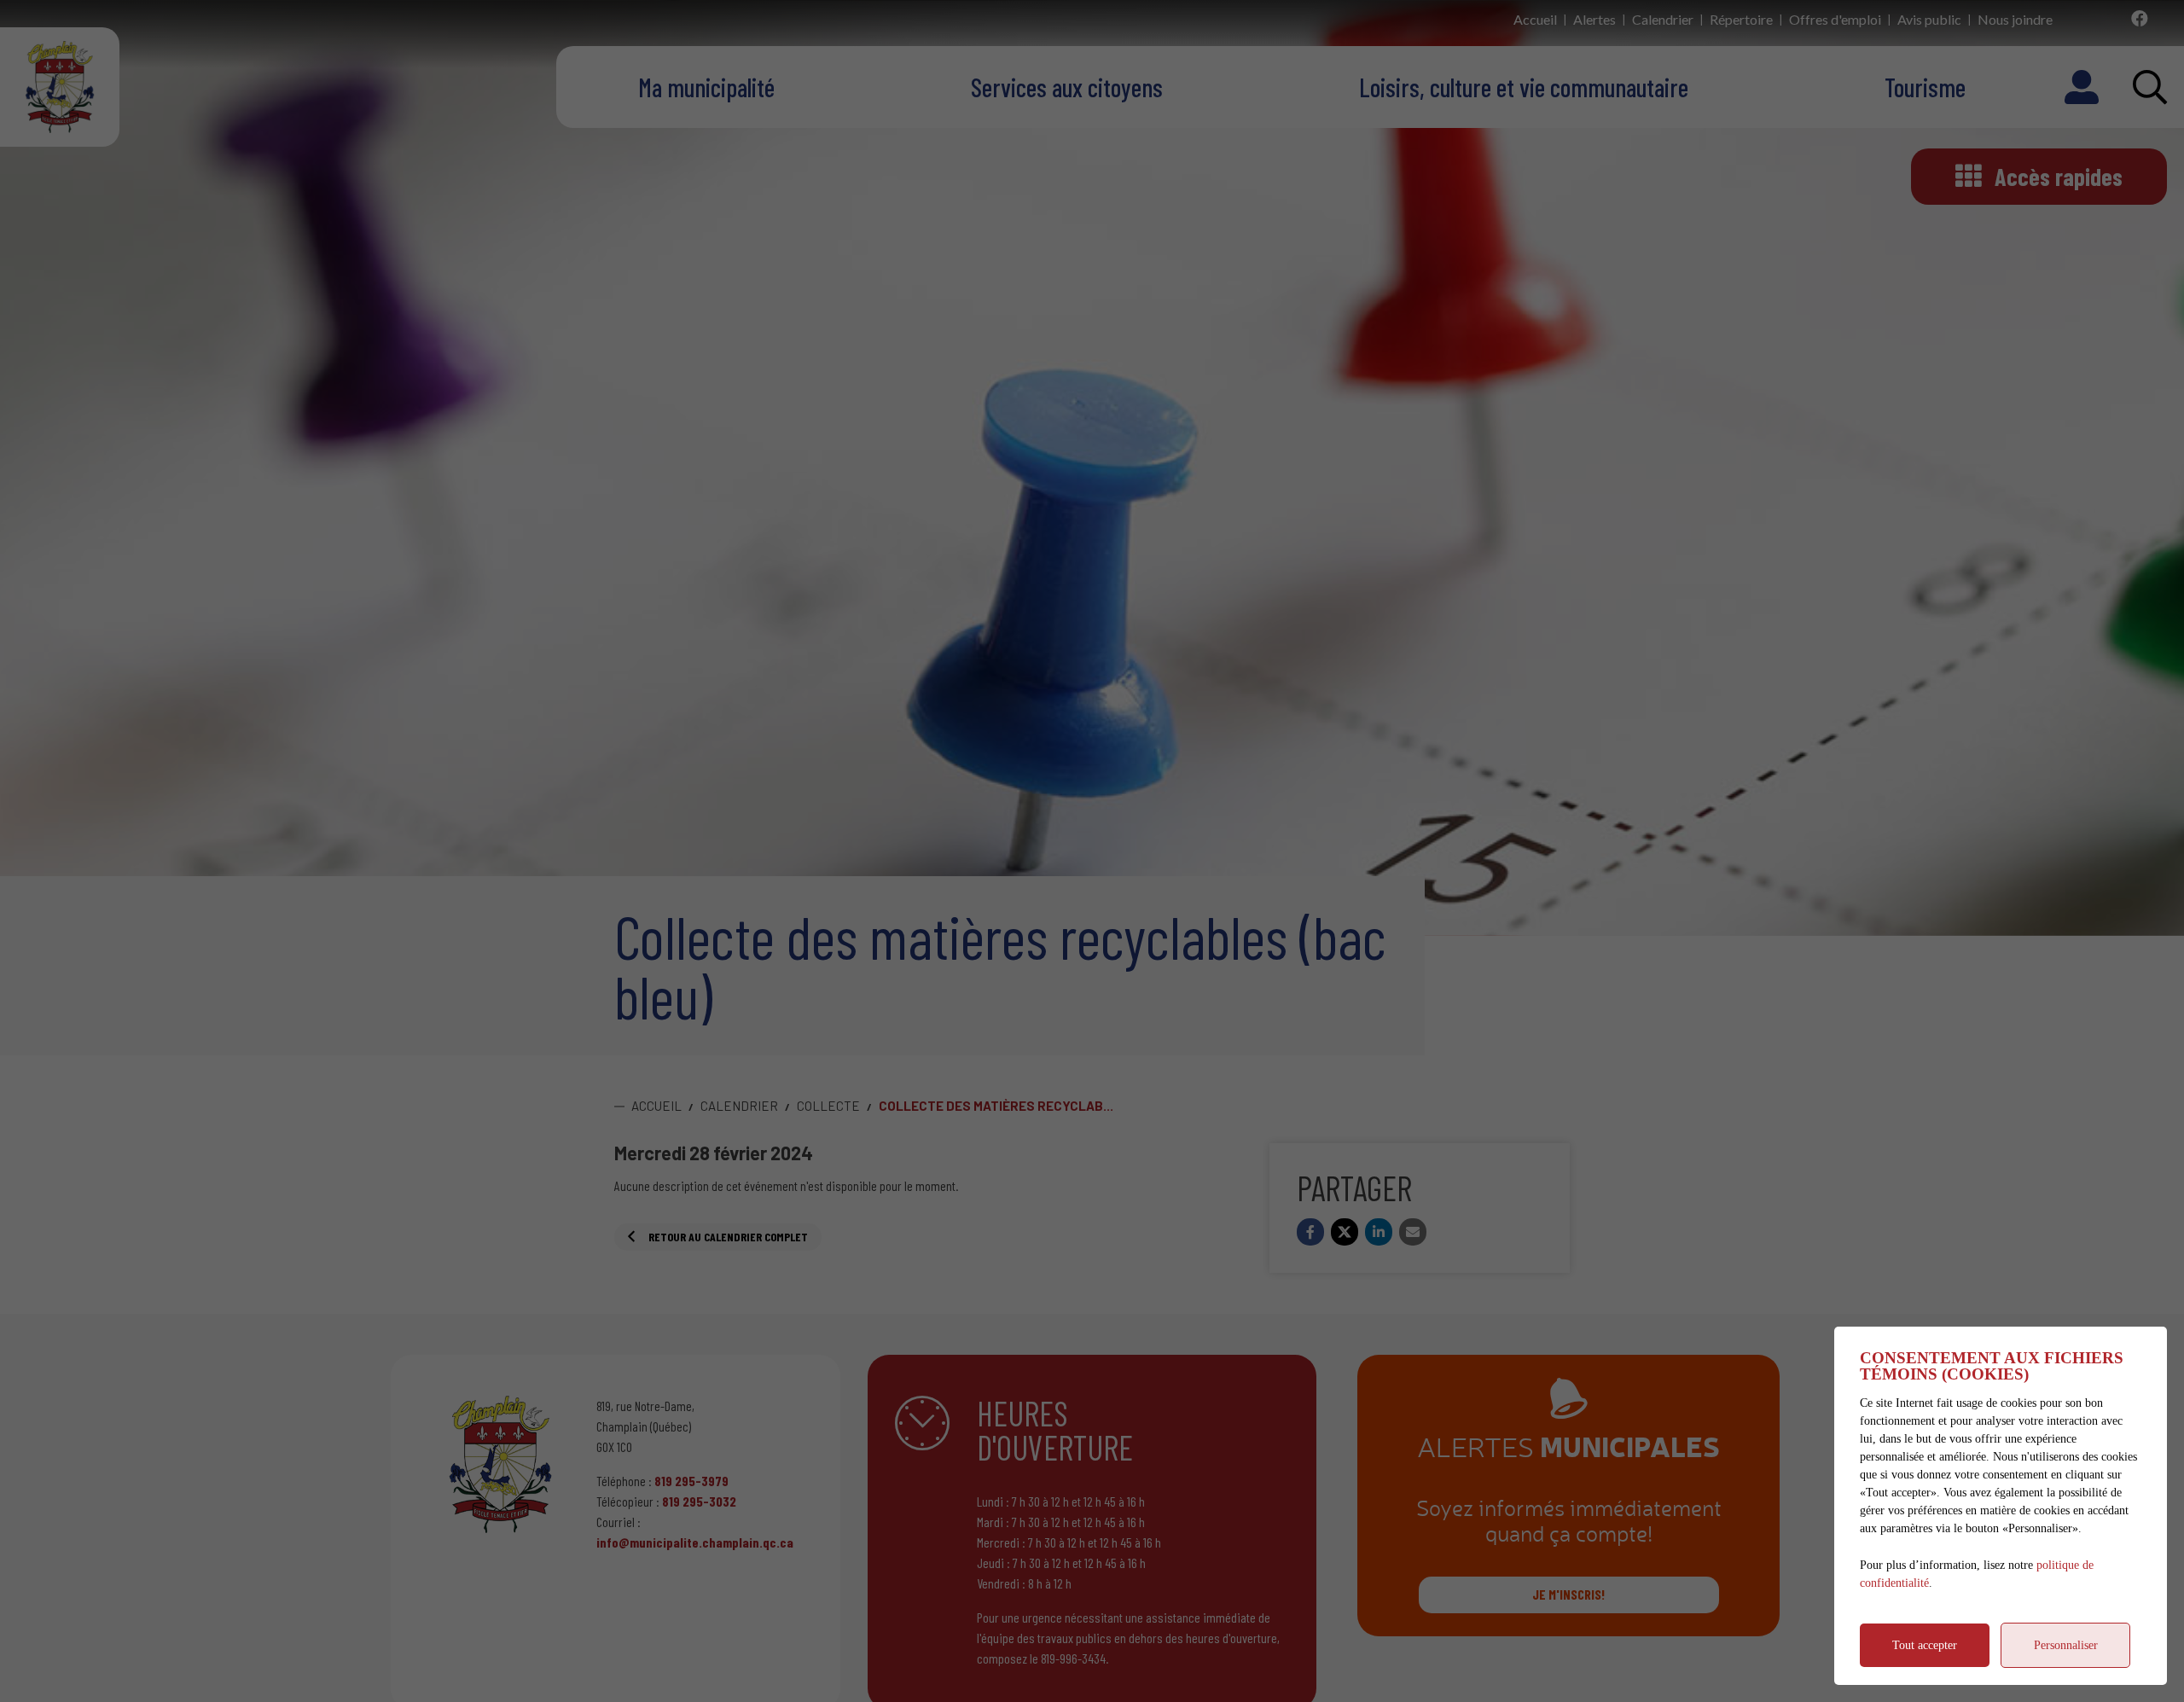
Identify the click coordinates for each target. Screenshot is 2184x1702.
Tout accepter (1925, 1645)
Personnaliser (2066, 1645)
